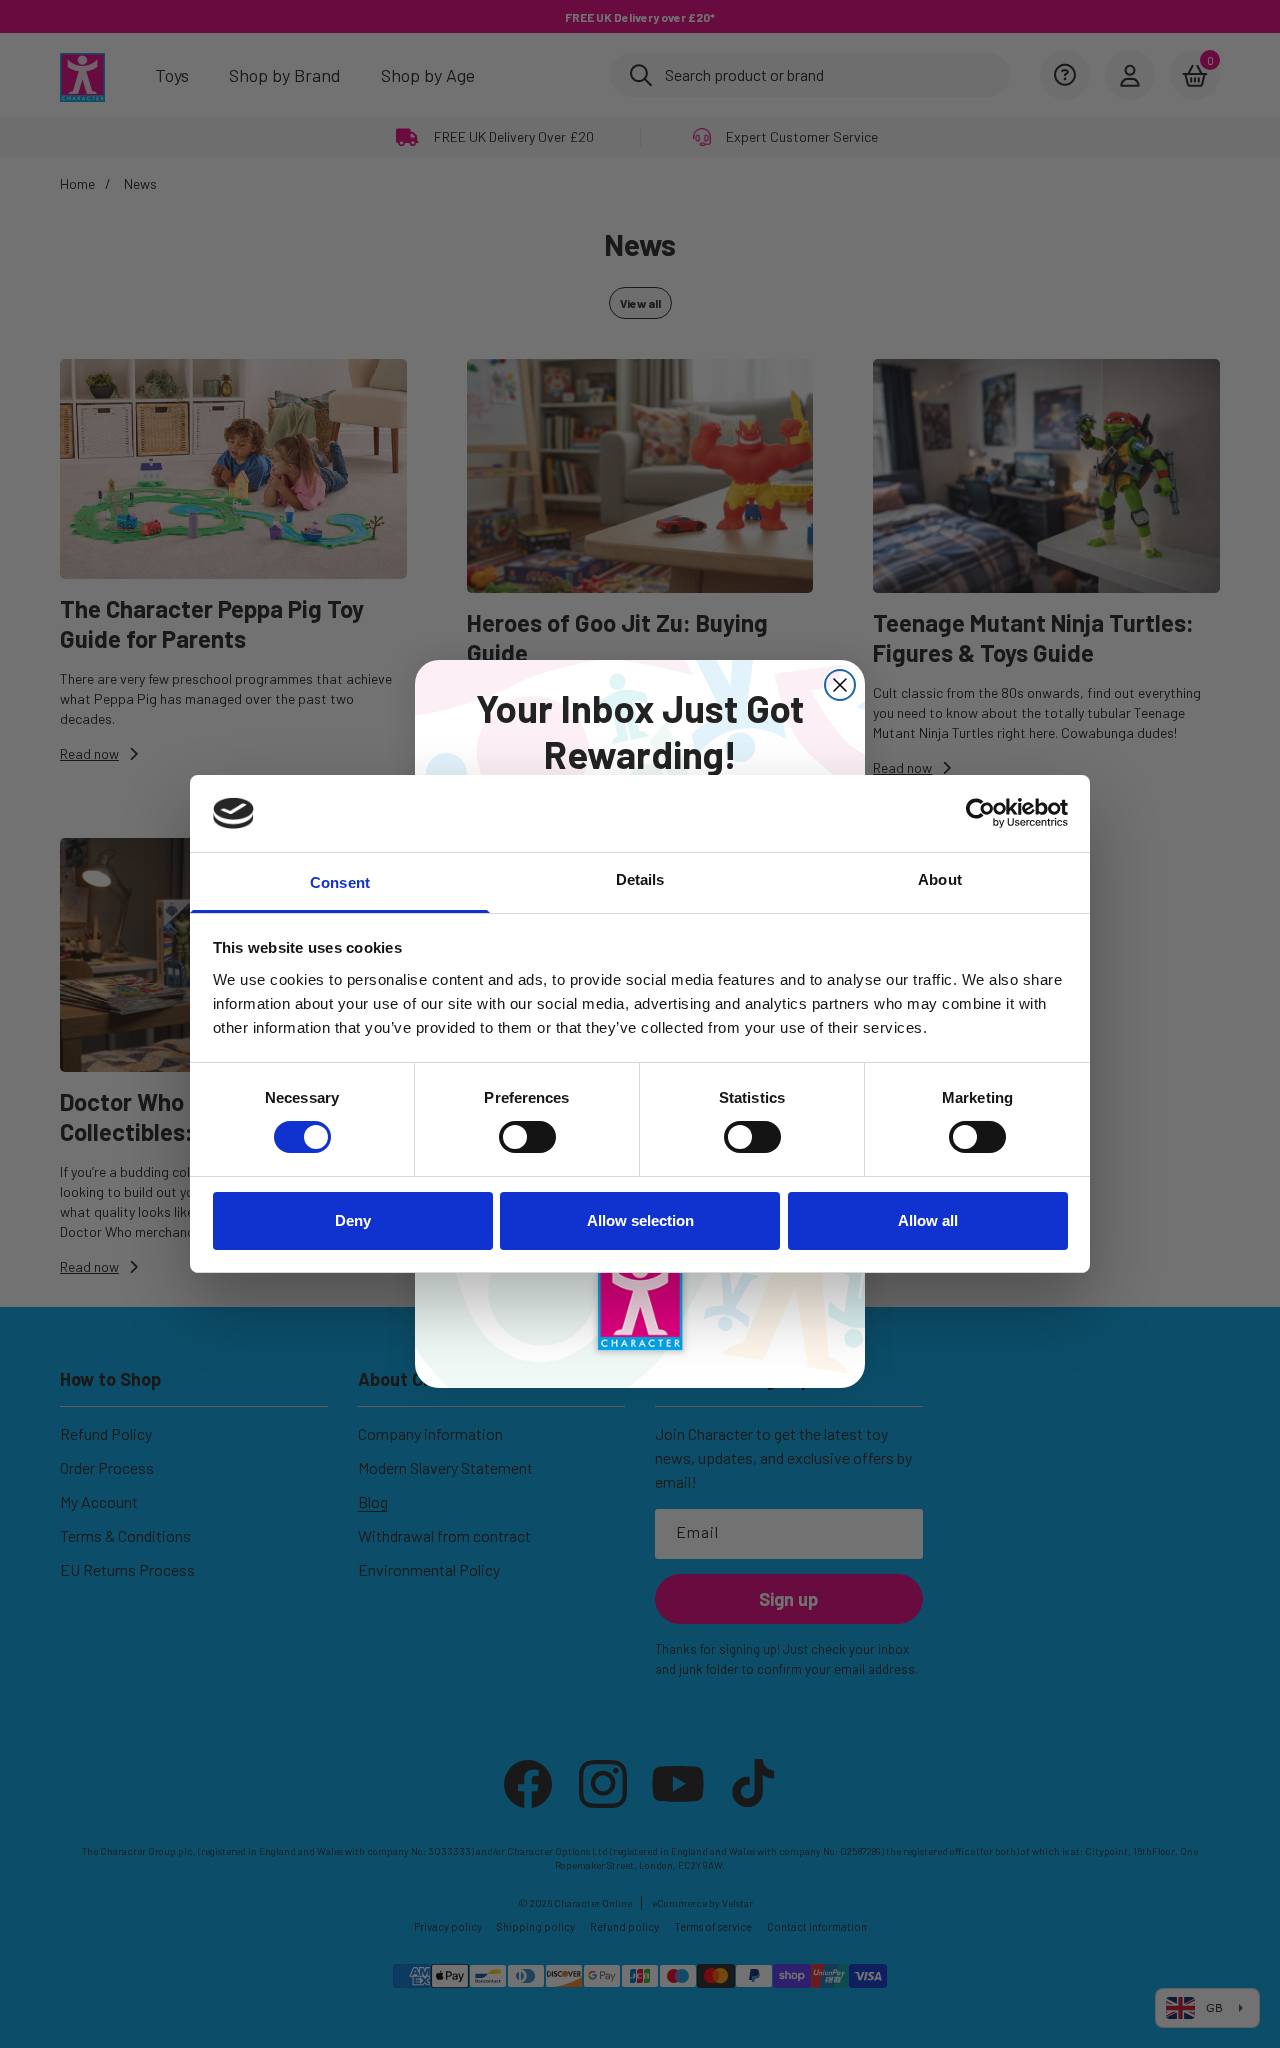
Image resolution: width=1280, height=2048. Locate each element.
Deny (353, 1220)
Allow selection (640, 1220)
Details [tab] (640, 879)
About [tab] (940, 879)
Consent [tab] (340, 882)
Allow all (928, 1220)
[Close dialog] (840, 685)
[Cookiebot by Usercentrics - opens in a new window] (980, 813)
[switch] (527, 1137)
